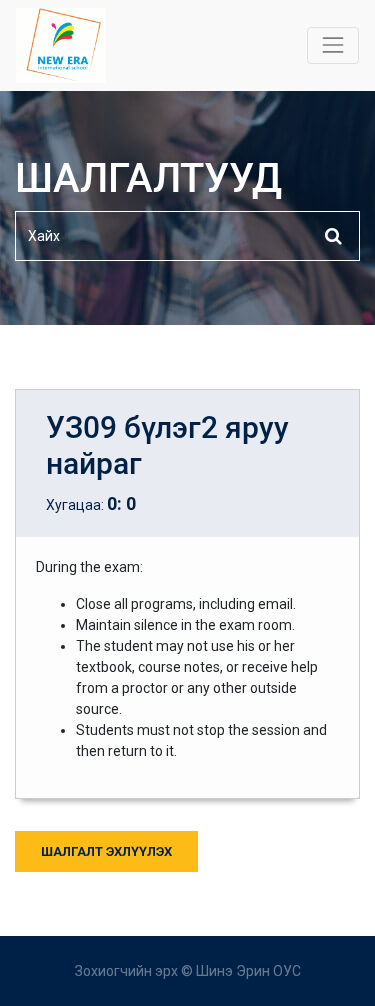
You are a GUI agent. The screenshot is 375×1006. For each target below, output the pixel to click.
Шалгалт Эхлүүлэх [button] (106, 851)
